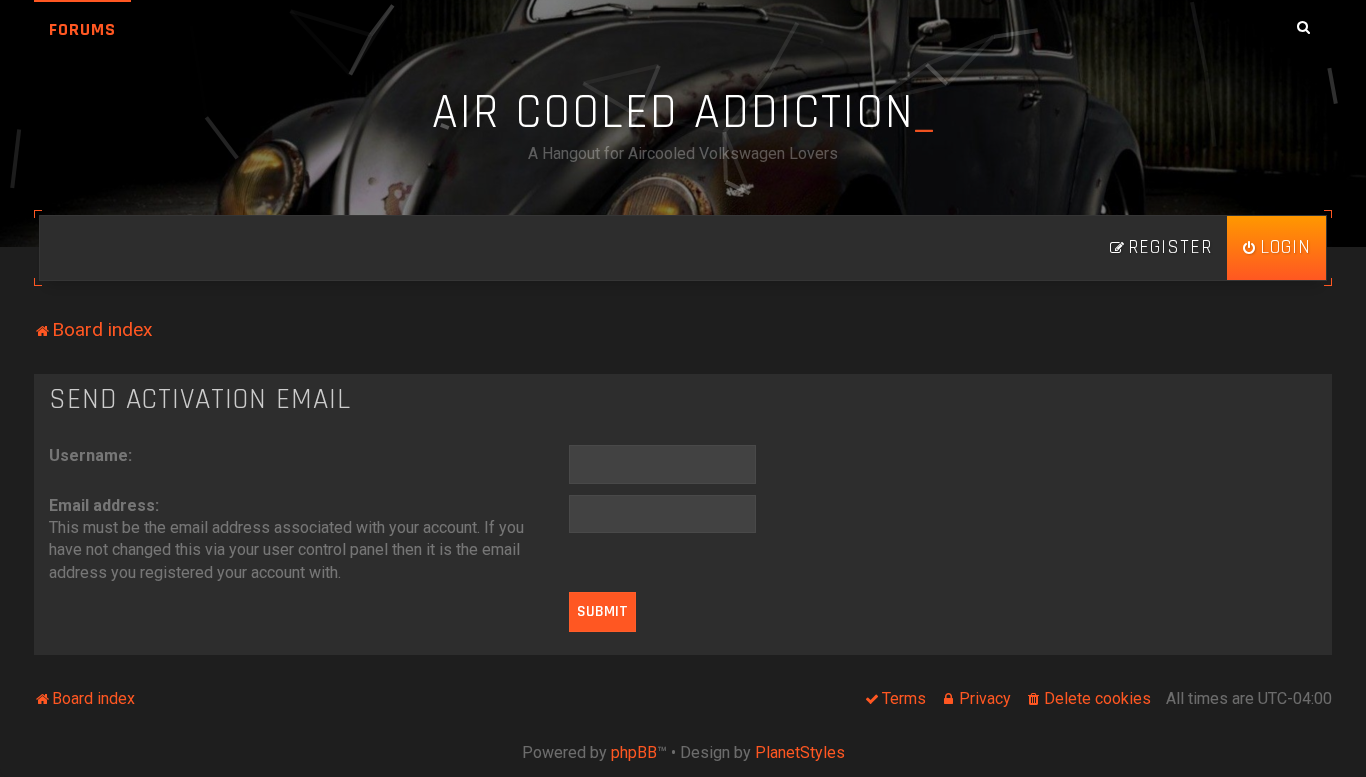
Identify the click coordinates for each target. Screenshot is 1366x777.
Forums (82, 29)
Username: (90, 455)
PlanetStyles (800, 752)
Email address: (104, 505)
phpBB (634, 752)
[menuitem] (1276, 248)
